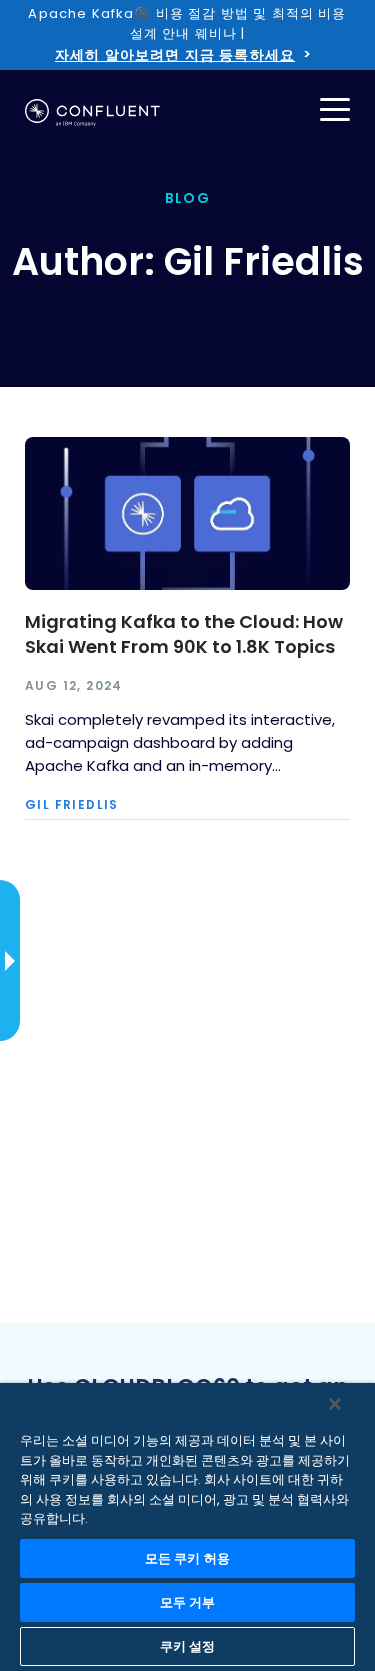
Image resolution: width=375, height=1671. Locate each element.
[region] (187, 1527)
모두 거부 (188, 1602)
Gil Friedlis (72, 805)
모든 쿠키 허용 (187, 1558)
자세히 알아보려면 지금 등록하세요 (175, 55)
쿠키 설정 (188, 1646)
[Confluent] (92, 113)
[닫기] (335, 1404)
